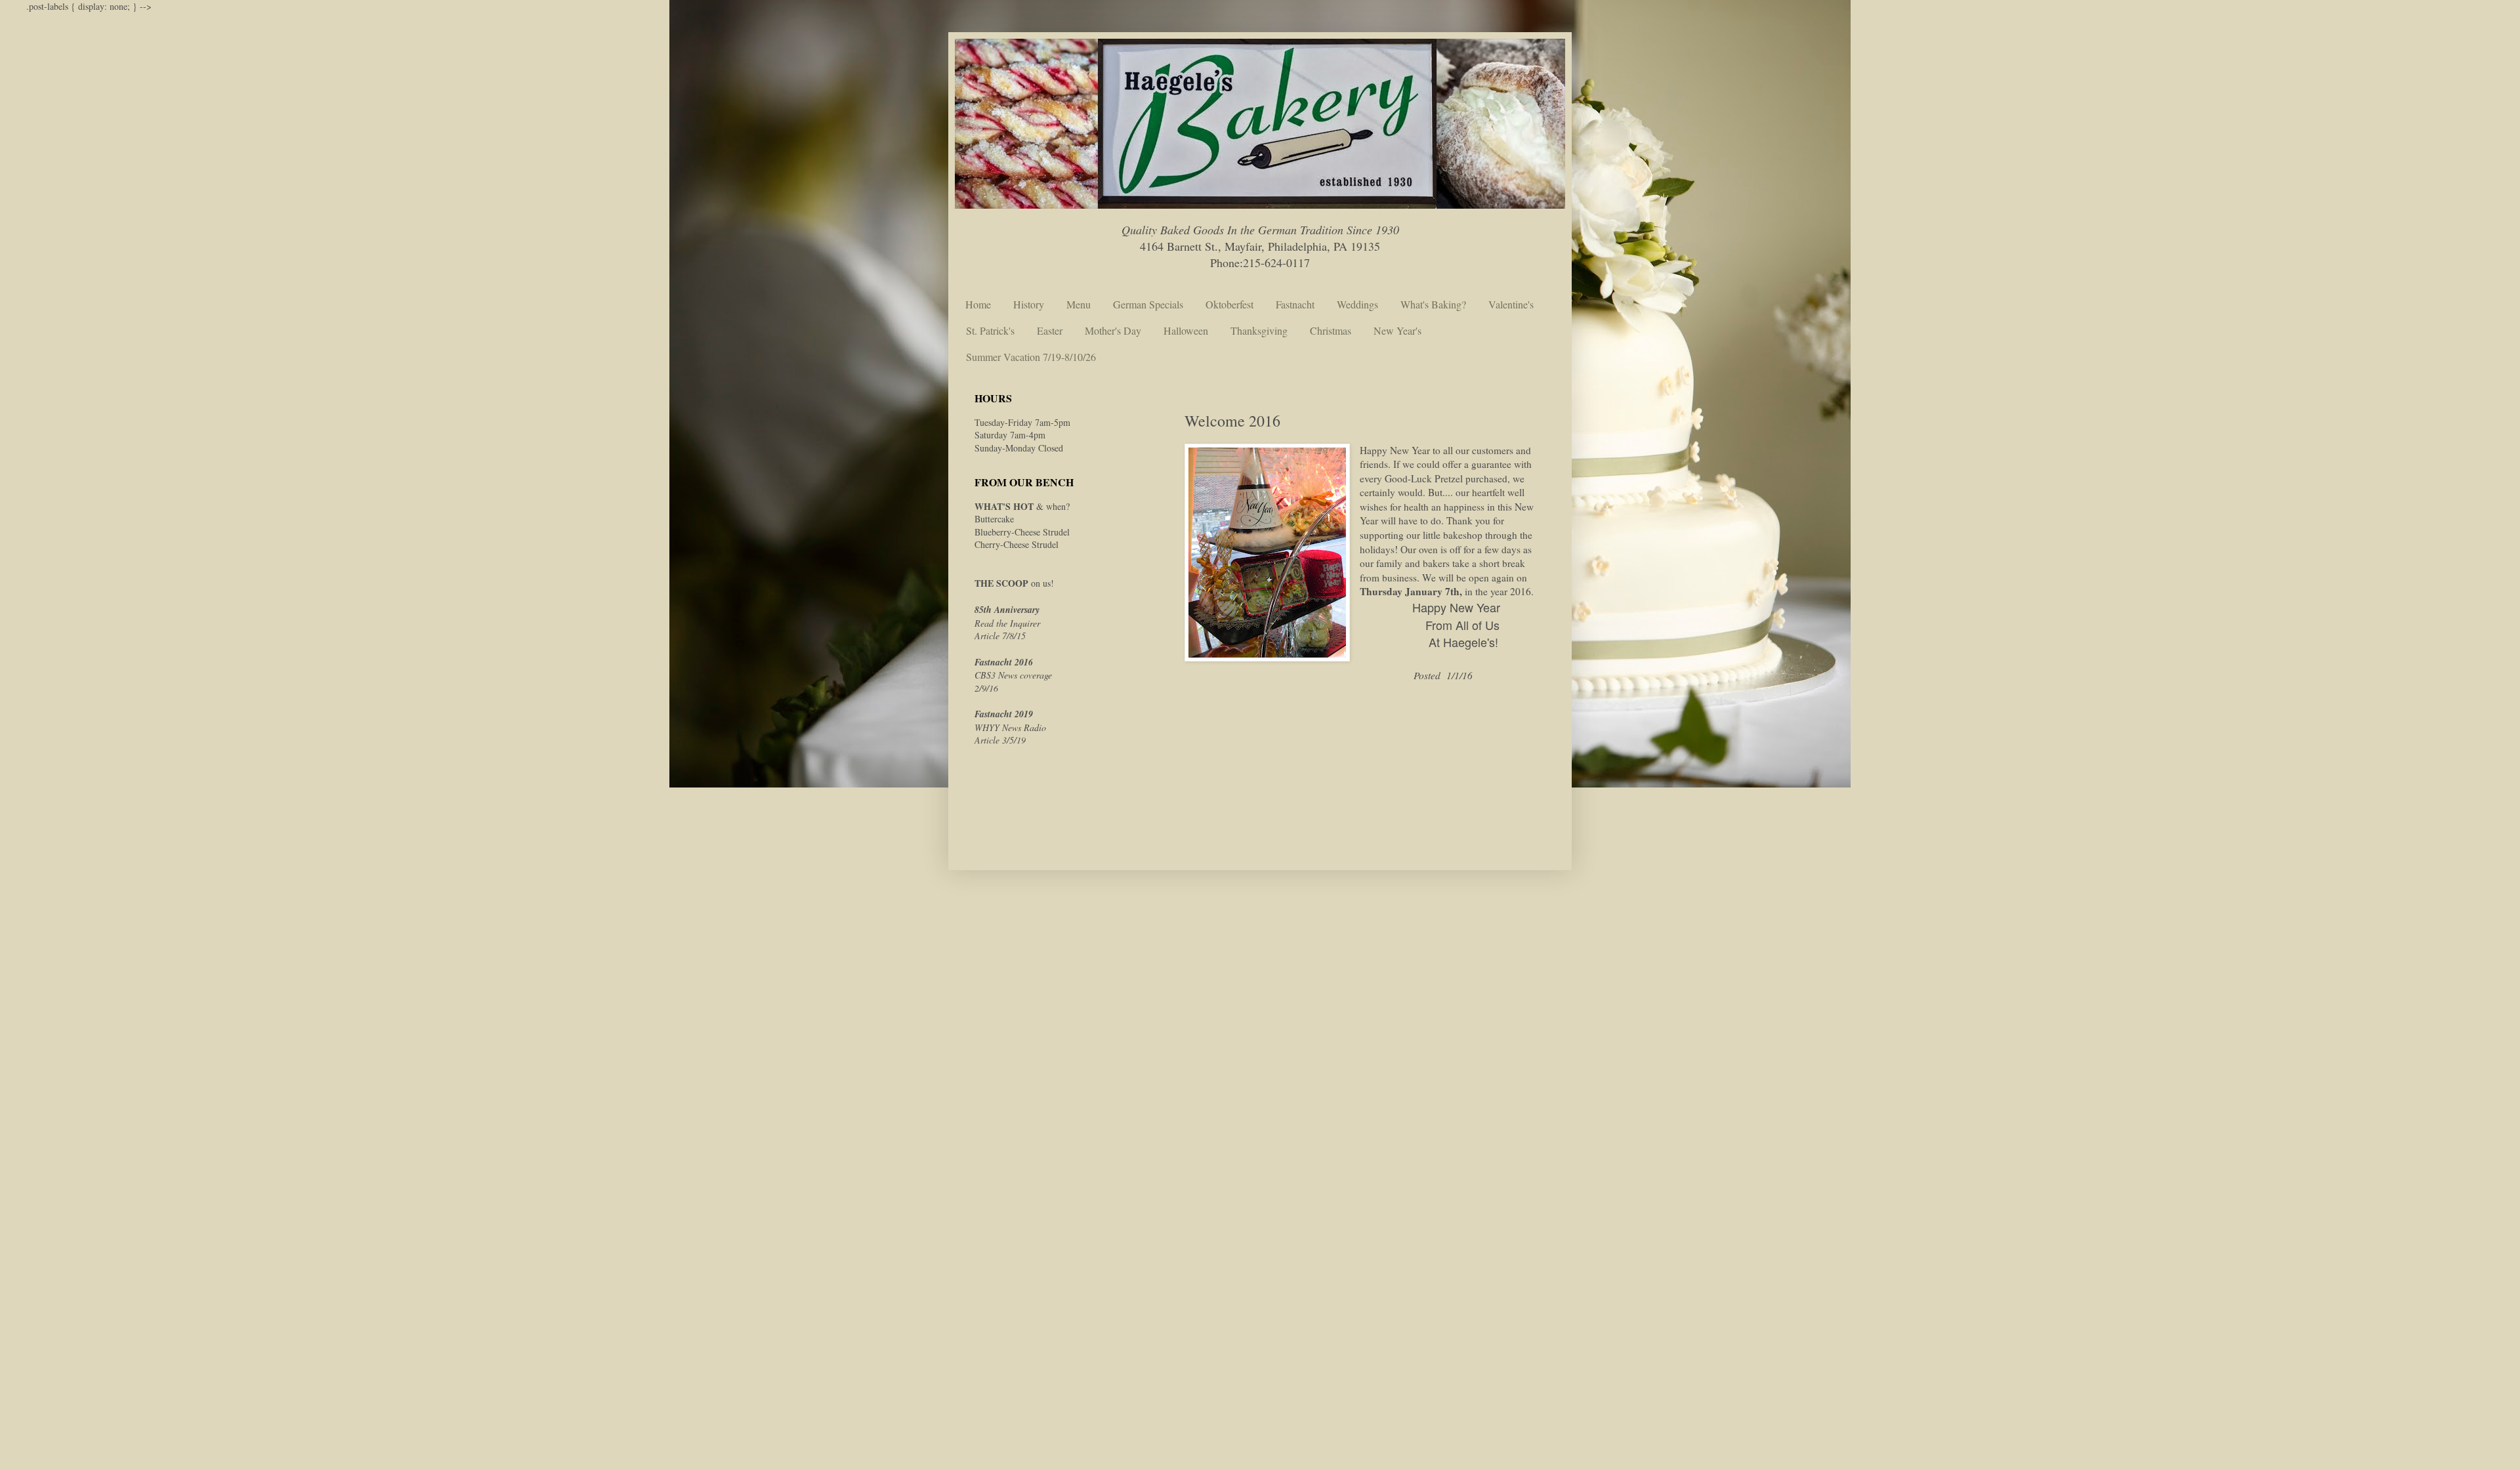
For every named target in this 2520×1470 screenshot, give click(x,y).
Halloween (1186, 330)
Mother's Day (1113, 330)
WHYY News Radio (1010, 727)
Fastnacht (1295, 304)
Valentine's (1511, 304)
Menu (1079, 304)
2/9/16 (986, 688)
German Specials (1148, 304)
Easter (1050, 330)
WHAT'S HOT (1004, 506)
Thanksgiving (1259, 330)
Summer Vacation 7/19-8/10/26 (1031, 357)
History (1029, 304)
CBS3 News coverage (1013, 675)
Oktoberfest (1229, 304)
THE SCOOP (1001, 583)
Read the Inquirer (1007, 623)
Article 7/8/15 (1000, 636)
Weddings (1357, 304)
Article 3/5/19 (1000, 740)
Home (978, 304)
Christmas (1331, 330)
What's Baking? (1433, 304)
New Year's (1397, 330)
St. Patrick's (990, 330)
